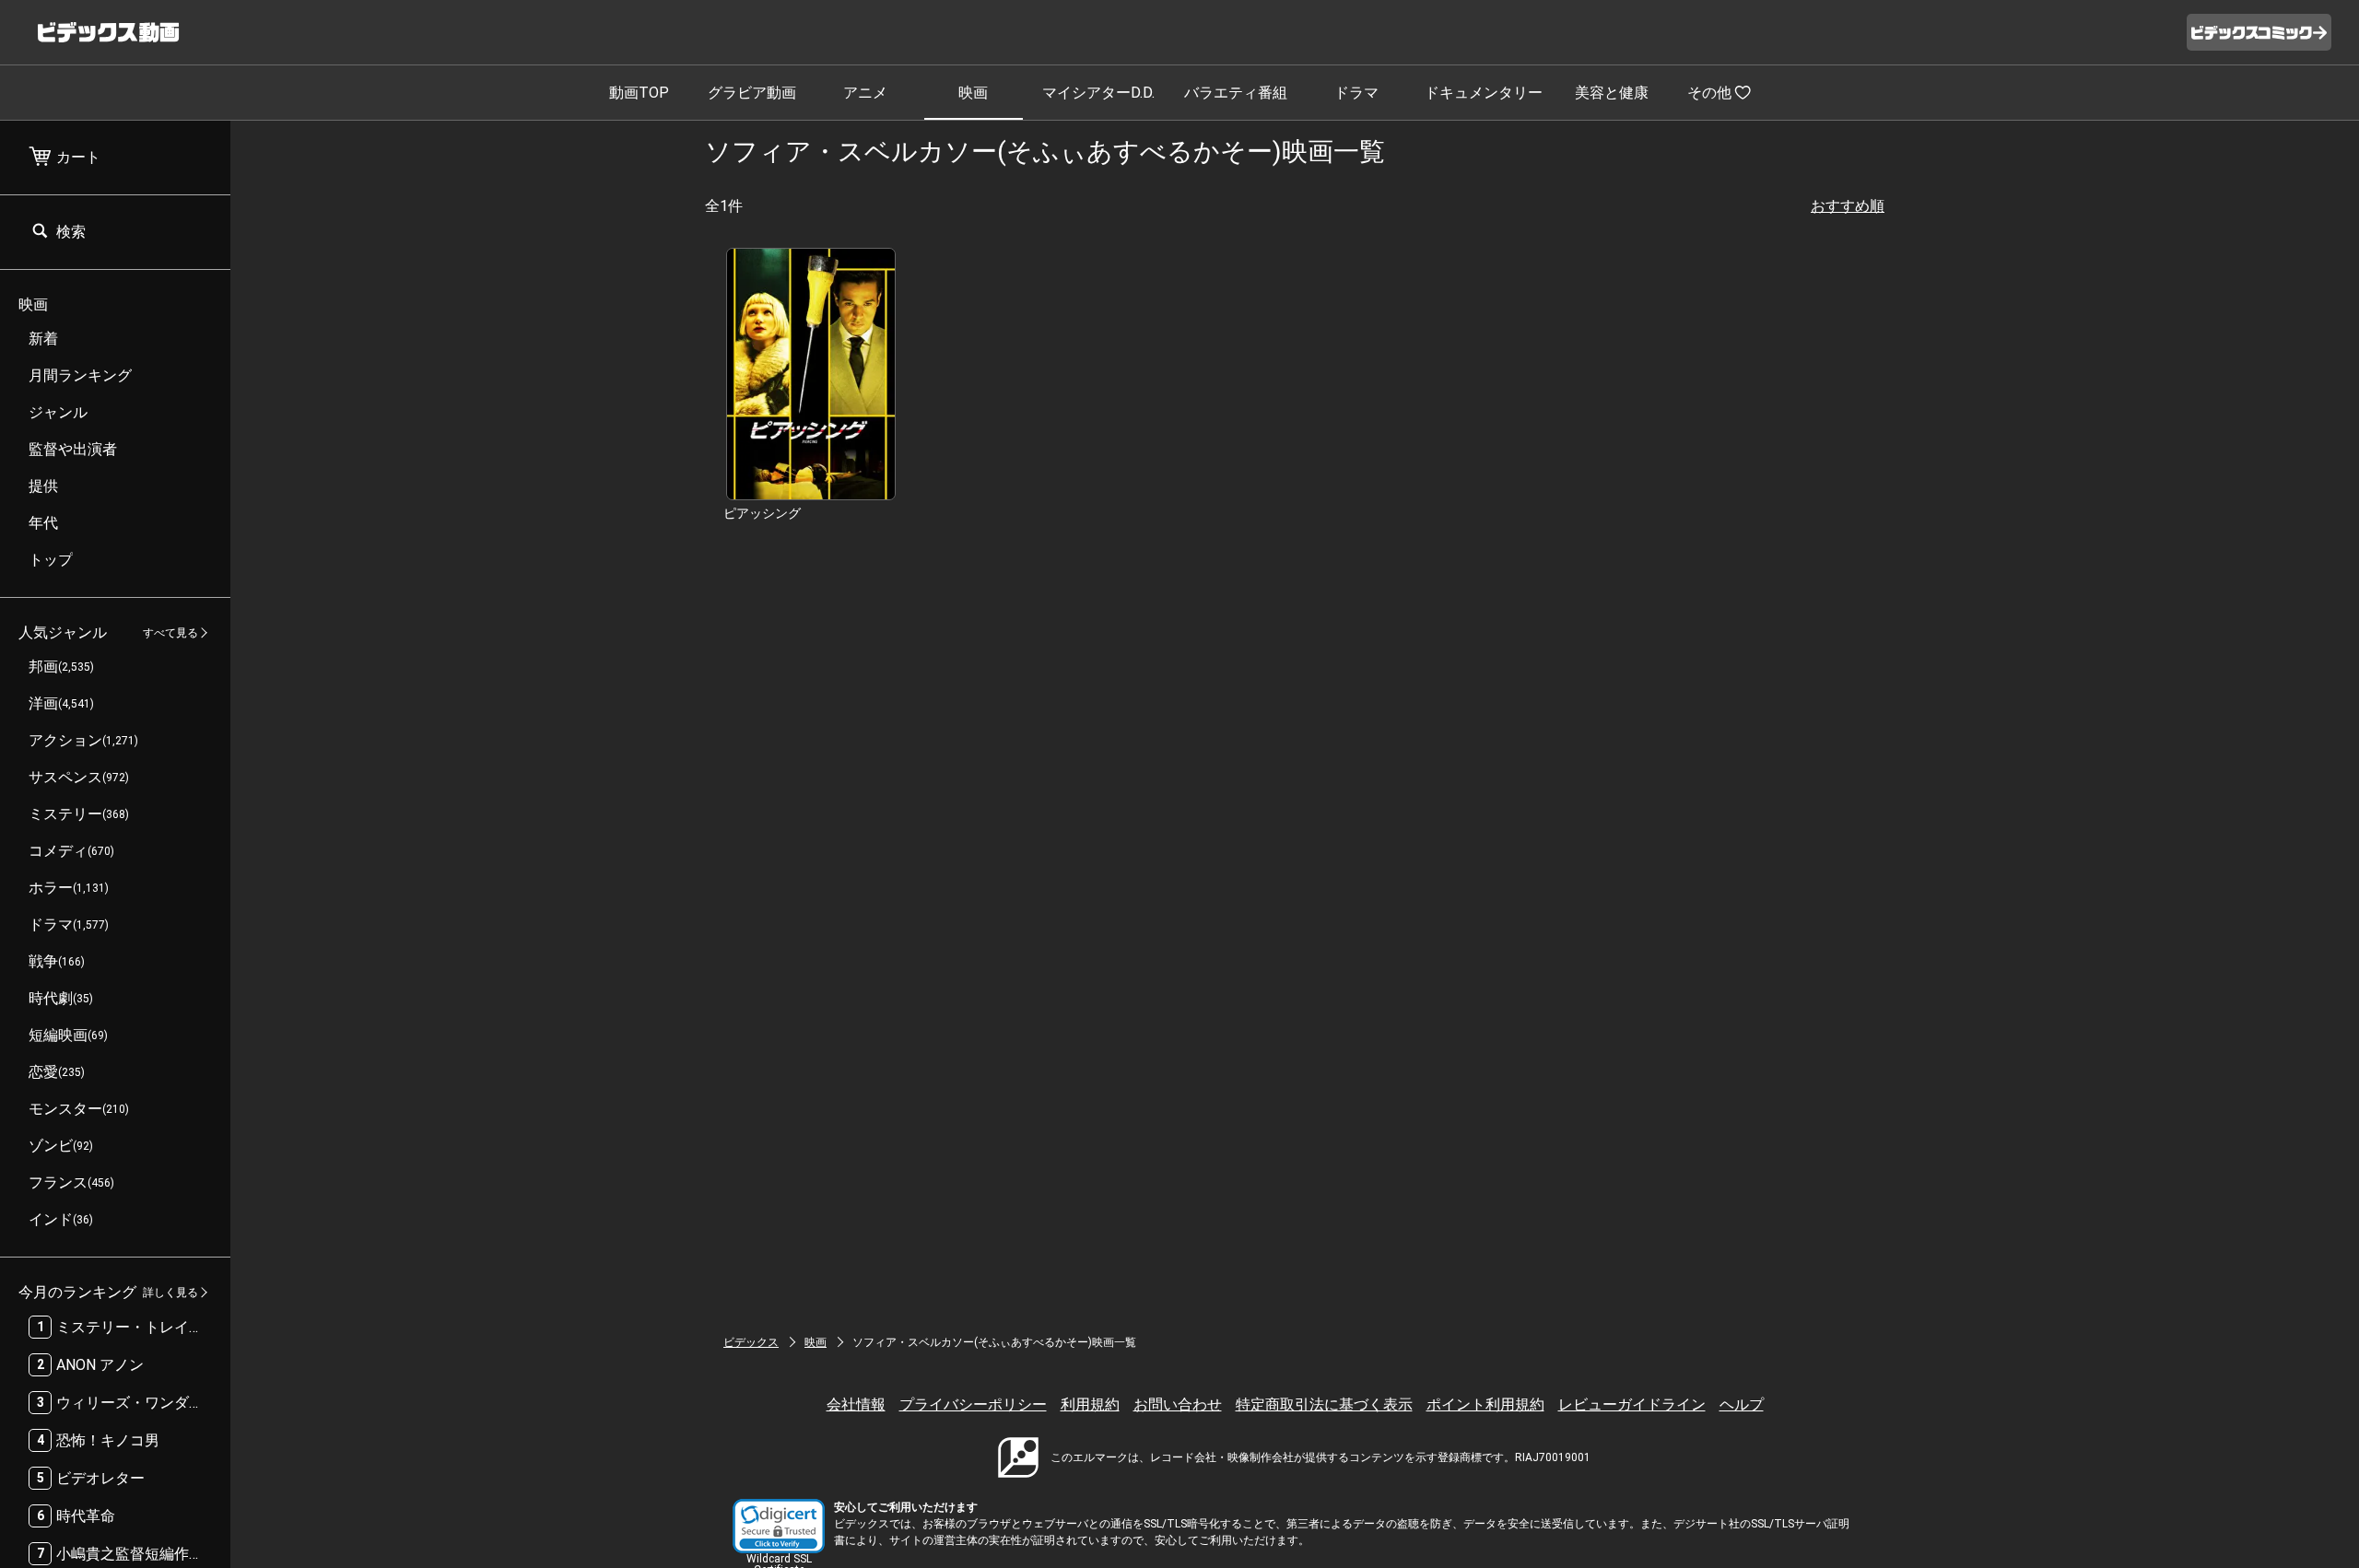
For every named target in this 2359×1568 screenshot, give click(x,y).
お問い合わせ (1178, 1404)
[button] (779, 1526)
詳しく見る (170, 1293)
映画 (973, 93)
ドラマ (1356, 93)
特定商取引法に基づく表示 (1324, 1404)
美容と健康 (1612, 93)
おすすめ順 (1848, 206)
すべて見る (170, 633)
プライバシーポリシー (973, 1404)
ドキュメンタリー (1484, 93)
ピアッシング (762, 513)
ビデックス (751, 1342)
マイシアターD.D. (1098, 93)
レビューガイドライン (1632, 1404)
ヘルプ (1742, 1404)
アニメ (865, 93)
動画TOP (639, 93)
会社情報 (856, 1404)
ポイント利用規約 (1485, 1404)
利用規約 (1090, 1404)
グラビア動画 (752, 93)
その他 (1709, 93)
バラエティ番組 (1236, 93)
